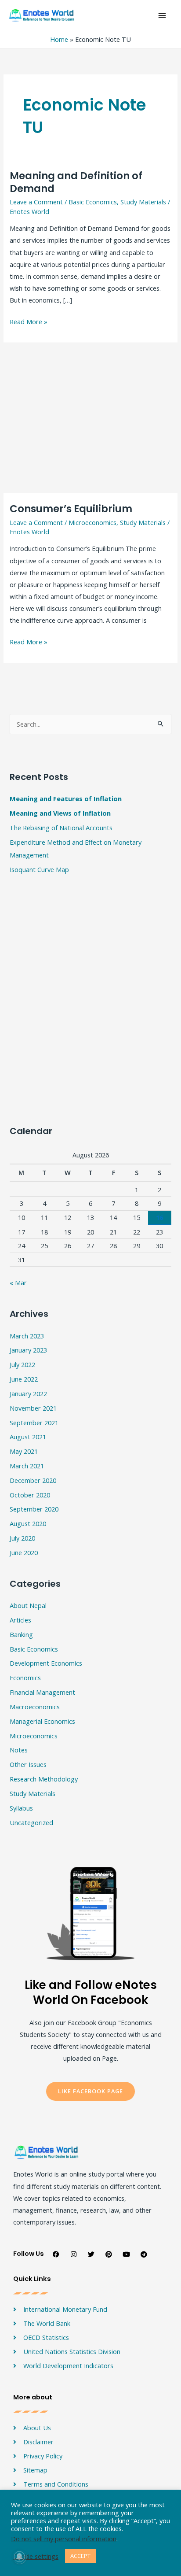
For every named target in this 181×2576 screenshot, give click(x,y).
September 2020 (34, 1509)
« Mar (18, 1282)
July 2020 (22, 1538)
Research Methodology (44, 1779)
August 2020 (28, 1523)
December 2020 (33, 1480)
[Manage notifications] (19, 2557)
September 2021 (34, 1423)
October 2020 (30, 1495)
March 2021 (27, 1466)
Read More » (29, 321)
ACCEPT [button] (80, 2556)
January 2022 (28, 1393)
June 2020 (24, 1552)
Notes (19, 1750)
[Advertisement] (90, 418)
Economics (25, 1678)
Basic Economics (93, 202)
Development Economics (46, 1663)
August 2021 (28, 1437)
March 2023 (27, 1336)
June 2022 (24, 1379)
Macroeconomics (35, 1707)
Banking (21, 1634)
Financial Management (42, 1692)
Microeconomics (92, 522)
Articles (20, 1620)
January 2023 (28, 1350)
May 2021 (24, 1451)
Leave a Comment (36, 202)
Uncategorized (31, 1822)
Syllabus (21, 1808)
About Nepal (28, 1605)
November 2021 (33, 1408)
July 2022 (22, 1364)
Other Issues (28, 1764)
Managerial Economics (42, 1721)
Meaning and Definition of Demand (76, 182)
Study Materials (143, 202)
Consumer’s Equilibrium (71, 509)
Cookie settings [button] (36, 2556)
